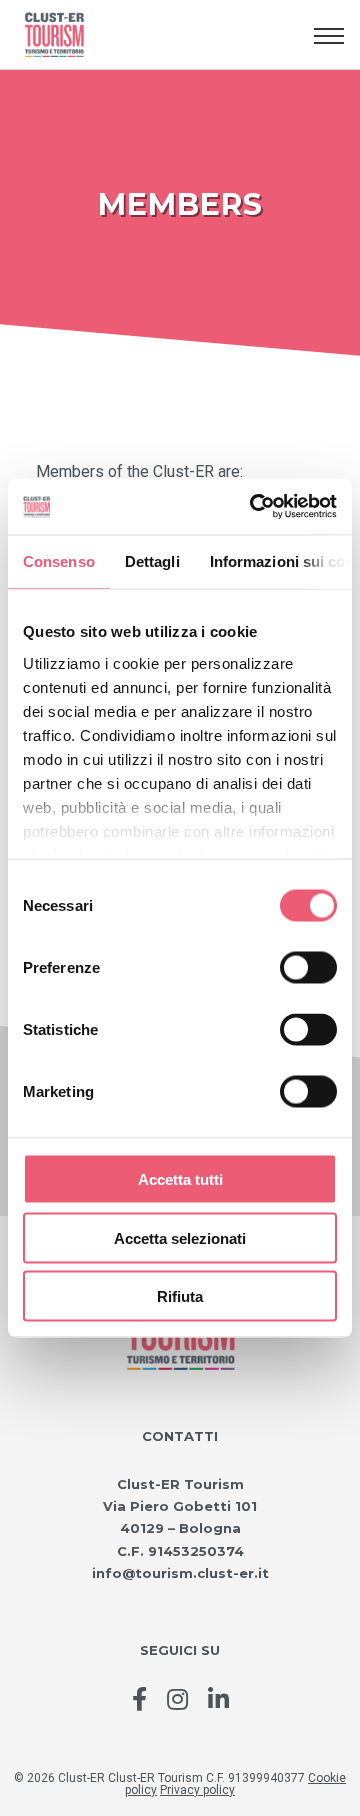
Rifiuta (180, 1296)
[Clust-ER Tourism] (161, 35)
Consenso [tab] (59, 560)
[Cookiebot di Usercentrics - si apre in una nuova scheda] (254, 507)
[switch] (308, 968)
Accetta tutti (180, 1179)
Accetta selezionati (180, 1237)
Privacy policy (197, 1790)
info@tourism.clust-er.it (180, 1573)
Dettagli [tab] (152, 560)
